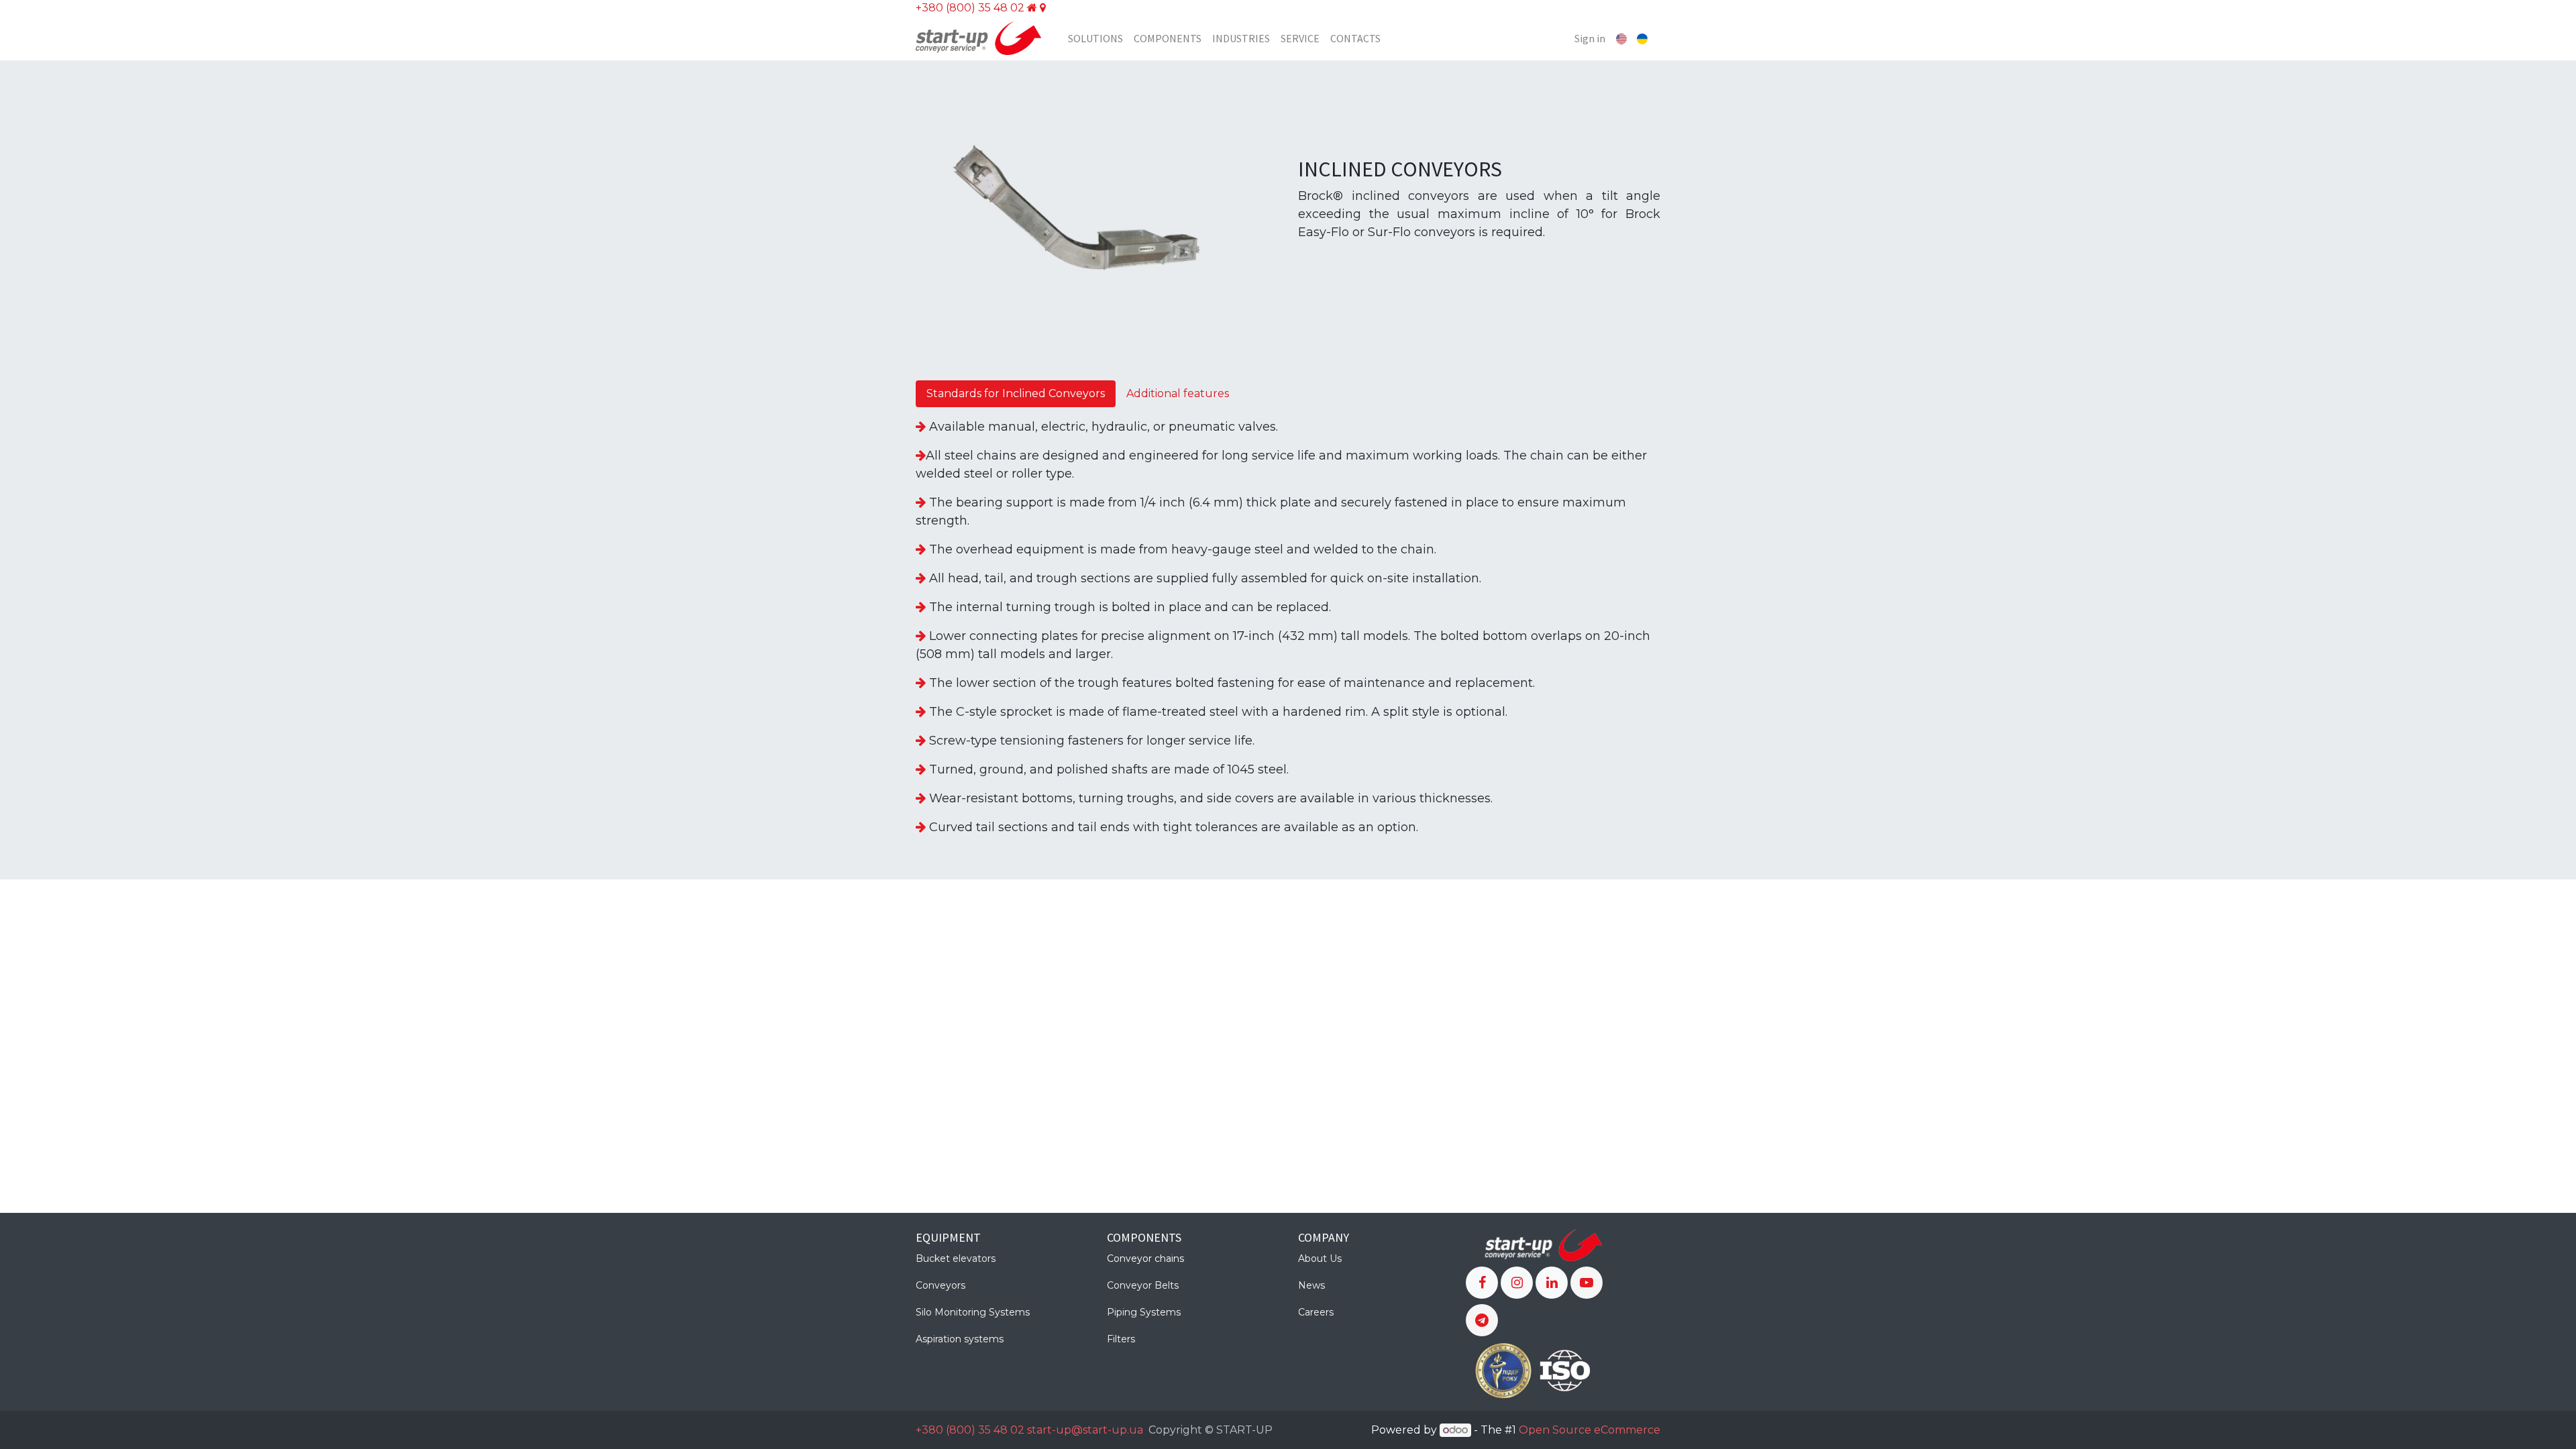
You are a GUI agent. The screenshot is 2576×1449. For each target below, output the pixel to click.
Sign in (1590, 38)
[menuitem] (1095, 38)
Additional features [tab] (1178, 393)
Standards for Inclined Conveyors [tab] (1016, 393)
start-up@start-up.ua (1085, 1430)
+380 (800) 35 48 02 (970, 8)
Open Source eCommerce (1590, 1430)
